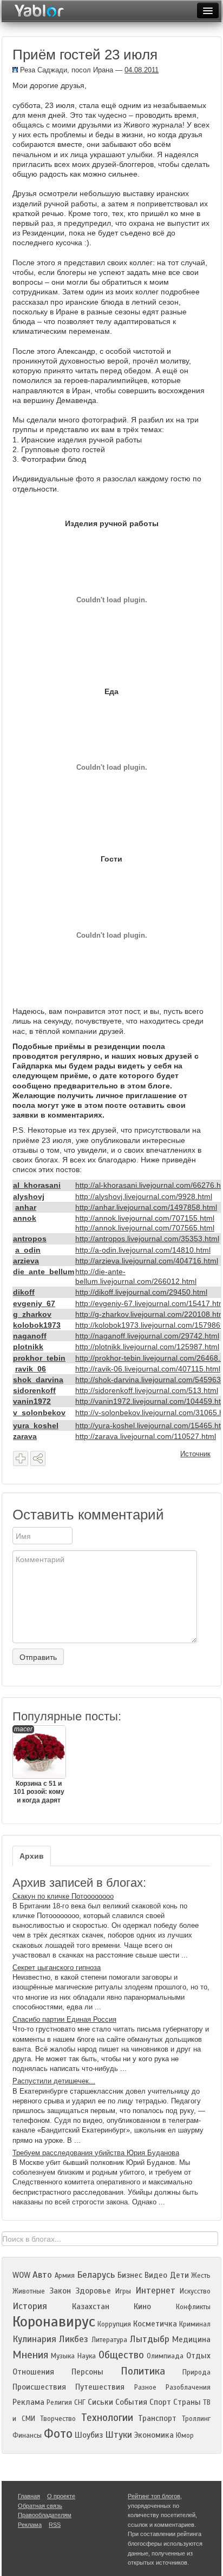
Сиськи (100, 2402)
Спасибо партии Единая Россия (64, 2019)
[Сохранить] (21, 1458)
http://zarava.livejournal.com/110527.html (146, 1436)
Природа (196, 2372)
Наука (87, 2356)
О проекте (61, 2496)
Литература (109, 2340)
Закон (60, 2291)
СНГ (80, 2403)
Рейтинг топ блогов (154, 2496)
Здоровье (93, 2291)
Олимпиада (165, 2356)
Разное (145, 2387)
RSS (55, 2525)
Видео (156, 2275)
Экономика (154, 2435)
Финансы (27, 2436)
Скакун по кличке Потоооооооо (63, 1896)
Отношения (33, 2372)
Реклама (28, 2402)
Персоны (87, 2372)
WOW (21, 2275)
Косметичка (155, 2324)
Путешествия (100, 2387)
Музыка (63, 2356)
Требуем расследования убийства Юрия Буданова (96, 2153)
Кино (142, 2306)
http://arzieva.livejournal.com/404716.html (147, 1261)
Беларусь (96, 2275)
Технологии (107, 2417)
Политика (143, 2371)
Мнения (30, 2355)
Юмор (185, 2436)
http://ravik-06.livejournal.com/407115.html (148, 1369)
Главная (29, 2496)
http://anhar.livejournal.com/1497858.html (146, 1207)
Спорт (160, 2402)
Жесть (201, 2276)
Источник (195, 1454)
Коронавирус (54, 2322)
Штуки (119, 2435)
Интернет (155, 2291)
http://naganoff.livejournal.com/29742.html (147, 1336)
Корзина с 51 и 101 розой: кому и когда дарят (39, 1765)
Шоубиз (89, 2435)
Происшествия (39, 2387)
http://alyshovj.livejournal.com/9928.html (144, 1196)
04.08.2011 (142, 70)
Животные (29, 2291)
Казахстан (91, 2306)
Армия (65, 2276)
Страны (187, 2402)
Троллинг (196, 2419)
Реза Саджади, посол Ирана (65, 70)
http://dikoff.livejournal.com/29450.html (141, 1292)
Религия (59, 2403)
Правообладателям (45, 2515)
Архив (32, 1856)
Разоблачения (188, 2387)
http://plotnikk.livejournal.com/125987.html (147, 1347)
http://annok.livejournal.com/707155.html (145, 1218)
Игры (123, 2291)
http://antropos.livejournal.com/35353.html (147, 1239)
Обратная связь (40, 2506)
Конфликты (193, 2307)
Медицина (191, 2339)
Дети (179, 2275)
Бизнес (130, 2275)
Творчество (58, 2419)
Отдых (198, 2356)
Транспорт (157, 2418)
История (30, 2306)
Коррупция (114, 2324)
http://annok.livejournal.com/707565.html (145, 1228)
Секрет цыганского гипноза (57, 1968)
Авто (42, 2275)
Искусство (195, 2291)
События (131, 2402)
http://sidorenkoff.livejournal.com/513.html (147, 1390)
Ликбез (74, 2339)
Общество (121, 2355)
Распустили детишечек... (54, 2081)
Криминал (195, 2324)
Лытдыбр (150, 2339)
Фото (58, 2434)
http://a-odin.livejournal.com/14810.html (143, 1250)
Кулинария (34, 2339)
